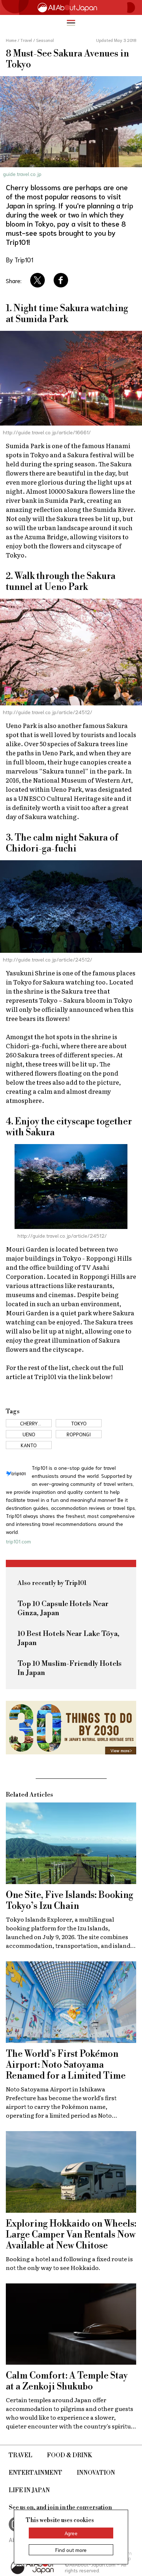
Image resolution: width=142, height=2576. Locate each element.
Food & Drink (70, 2455)
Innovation (96, 2473)
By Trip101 (19, 259)
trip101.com (18, 1541)
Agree (71, 2533)
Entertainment (35, 2473)
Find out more (71, 2550)
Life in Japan (29, 2490)
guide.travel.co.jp (22, 174)
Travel (21, 2455)
